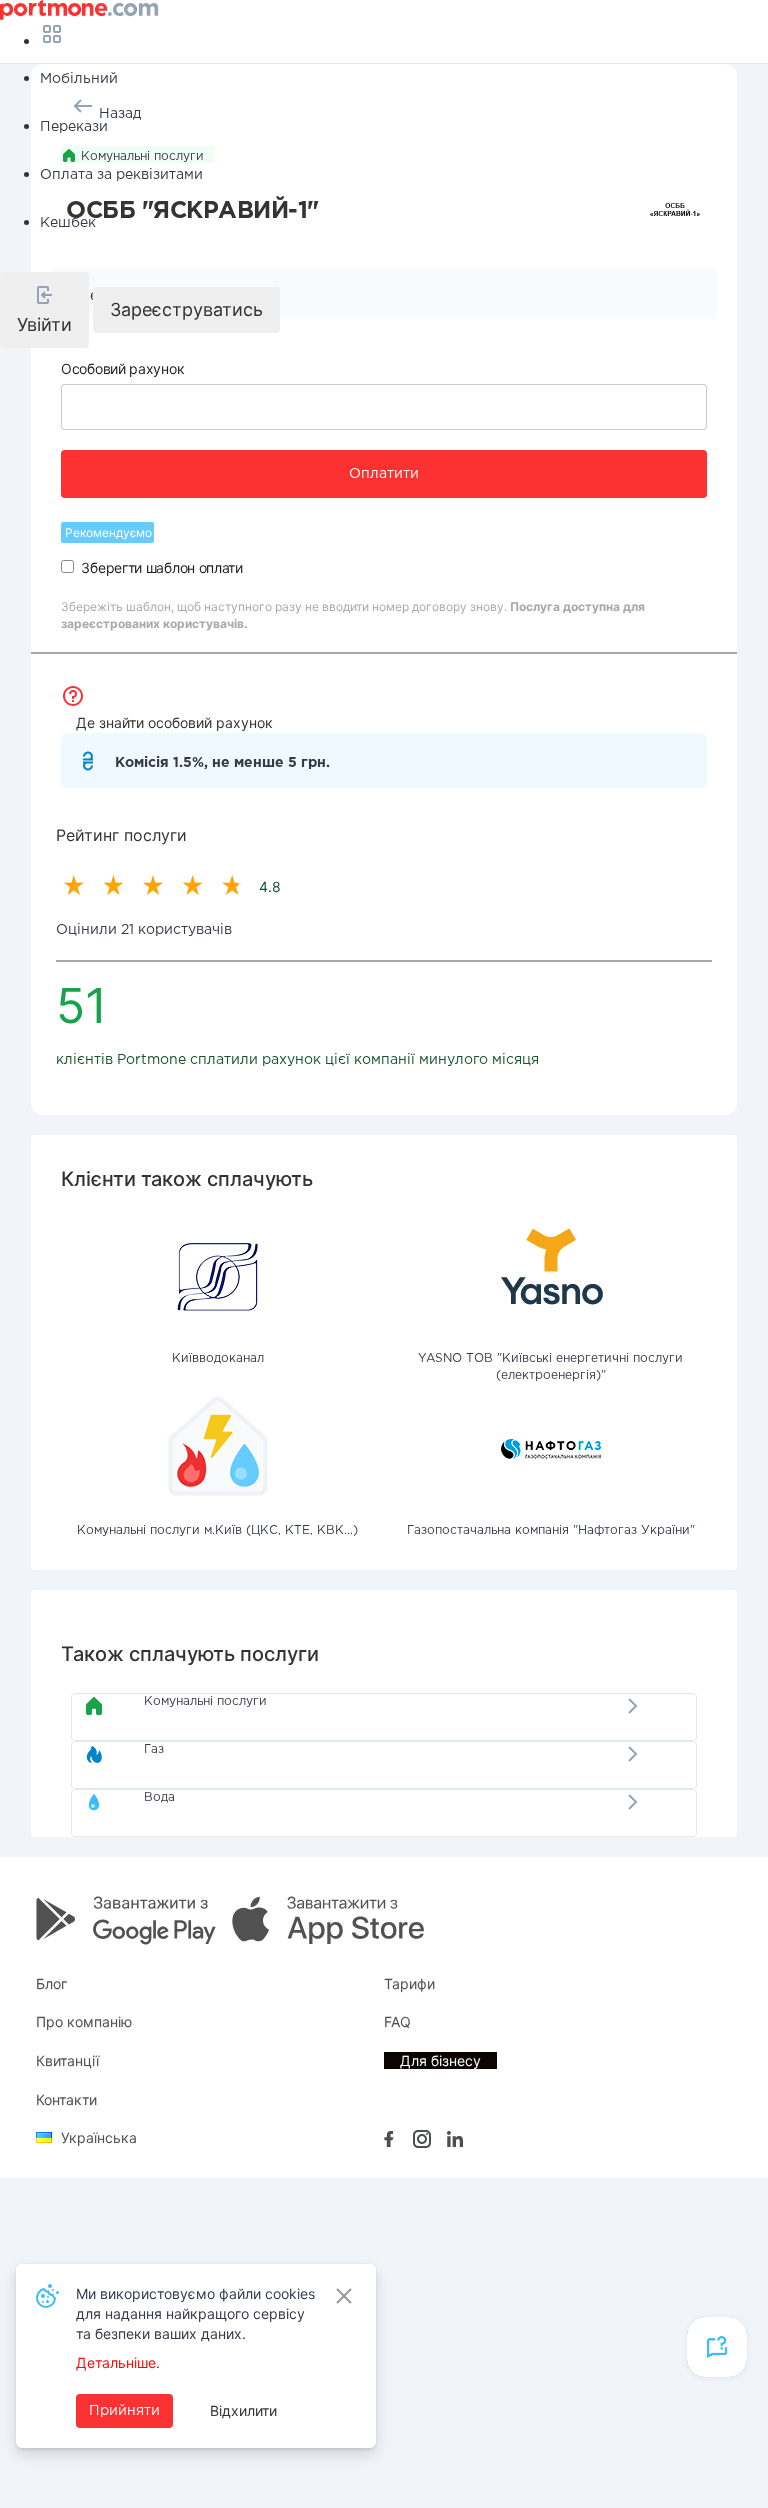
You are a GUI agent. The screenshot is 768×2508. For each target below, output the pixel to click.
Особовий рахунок (122, 368)
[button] (44, 310)
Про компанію (84, 2021)
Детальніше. (118, 2362)
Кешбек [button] (68, 223)
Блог (51, 1983)
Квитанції (67, 2060)
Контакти (66, 2099)
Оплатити (384, 474)
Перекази (74, 127)
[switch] (67, 566)
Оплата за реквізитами (121, 175)
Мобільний (79, 79)
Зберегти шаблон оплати (161, 567)
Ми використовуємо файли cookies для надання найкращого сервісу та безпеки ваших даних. (195, 2313)
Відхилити (243, 2410)
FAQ (397, 2021)
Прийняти (124, 2411)
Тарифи (409, 1983)
